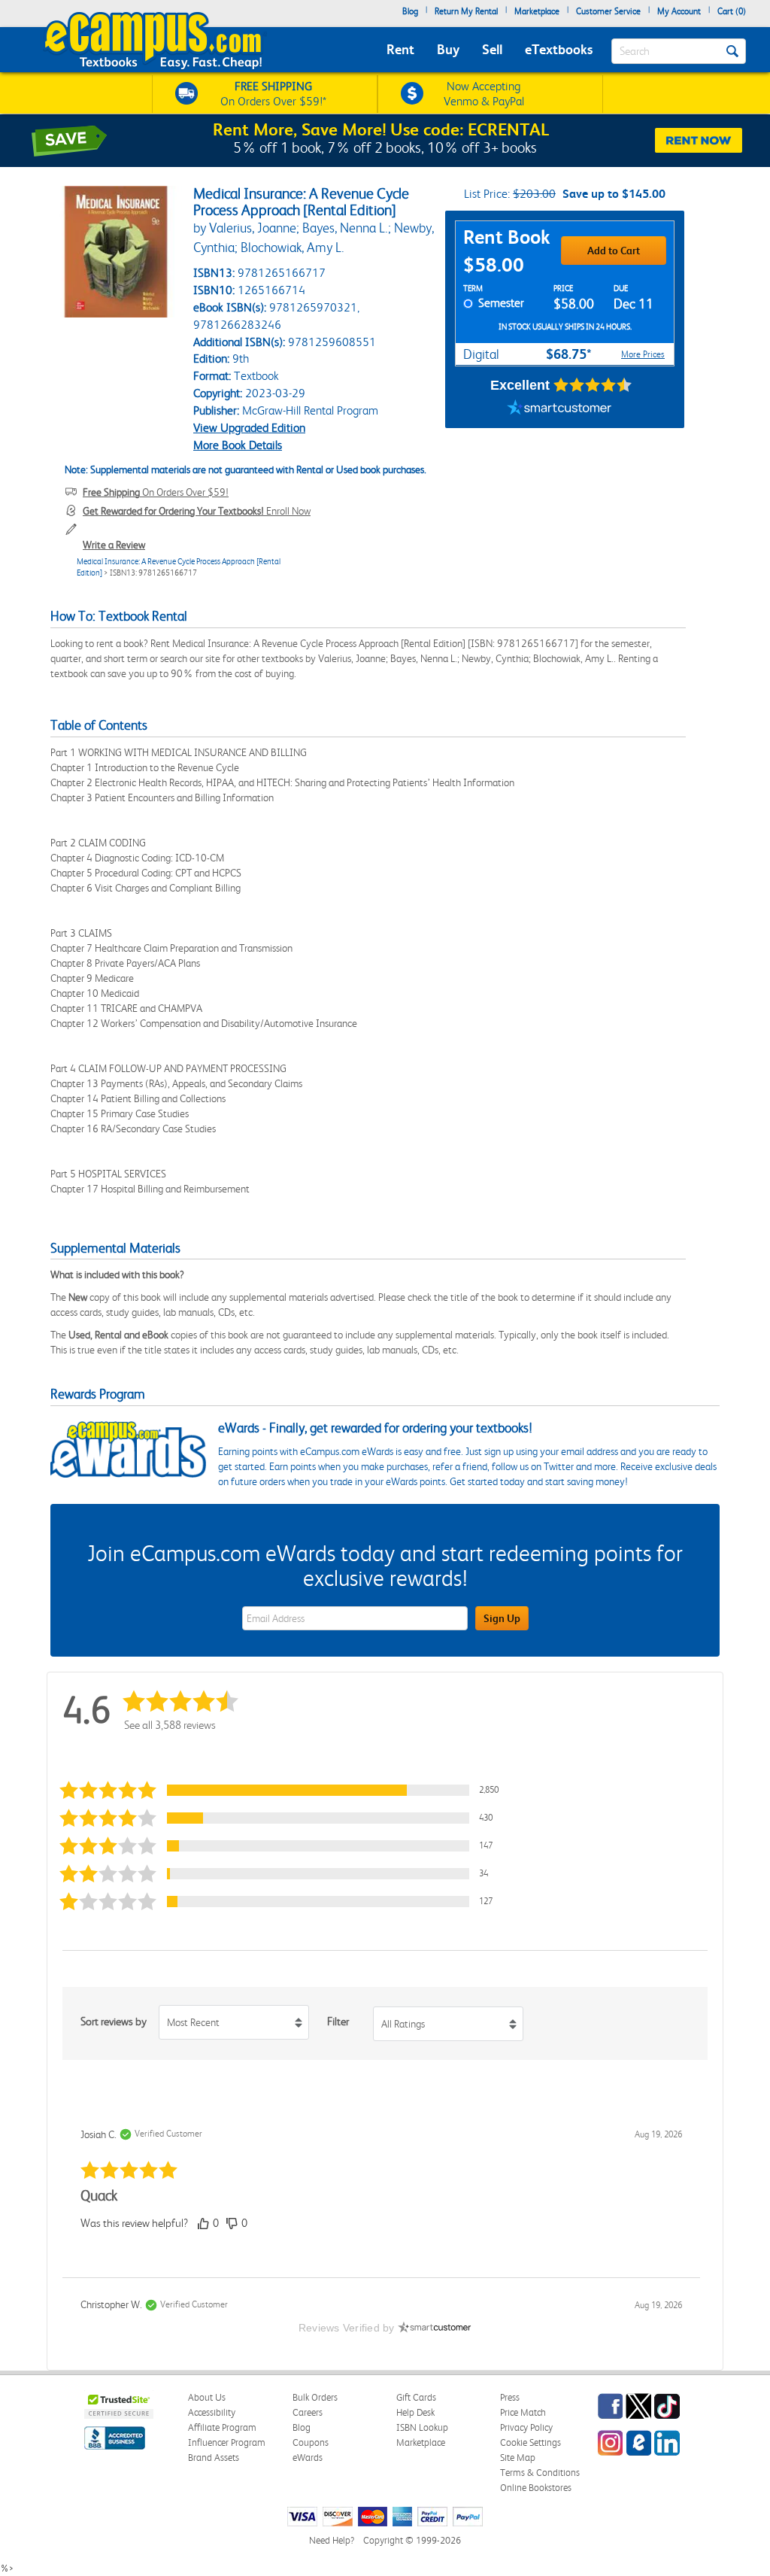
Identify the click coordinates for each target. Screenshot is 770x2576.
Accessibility (212, 2412)
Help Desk (415, 2412)
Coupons (311, 2442)
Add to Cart (614, 251)
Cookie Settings (531, 2442)
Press (510, 2397)
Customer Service (608, 11)
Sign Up (502, 1618)
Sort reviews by (114, 2022)
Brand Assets (214, 2458)
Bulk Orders (315, 2397)
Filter (338, 2022)
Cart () (732, 11)
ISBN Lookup (422, 2427)
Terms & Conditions (540, 2473)
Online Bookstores (536, 2488)
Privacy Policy (526, 2427)
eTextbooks (559, 49)
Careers (308, 2412)
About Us (207, 2397)
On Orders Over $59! (156, 492)
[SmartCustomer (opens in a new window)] (559, 409)
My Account (679, 11)
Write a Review (114, 545)
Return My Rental (466, 11)
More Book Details (238, 445)
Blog (410, 11)
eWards (308, 2458)
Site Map (518, 2458)
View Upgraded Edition (249, 428)
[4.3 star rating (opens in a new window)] (593, 385)
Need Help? (332, 2540)
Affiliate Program (222, 2427)
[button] (283, 1790)
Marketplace (537, 11)
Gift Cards (416, 2397)
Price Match (523, 2412)
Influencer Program (227, 2442)
